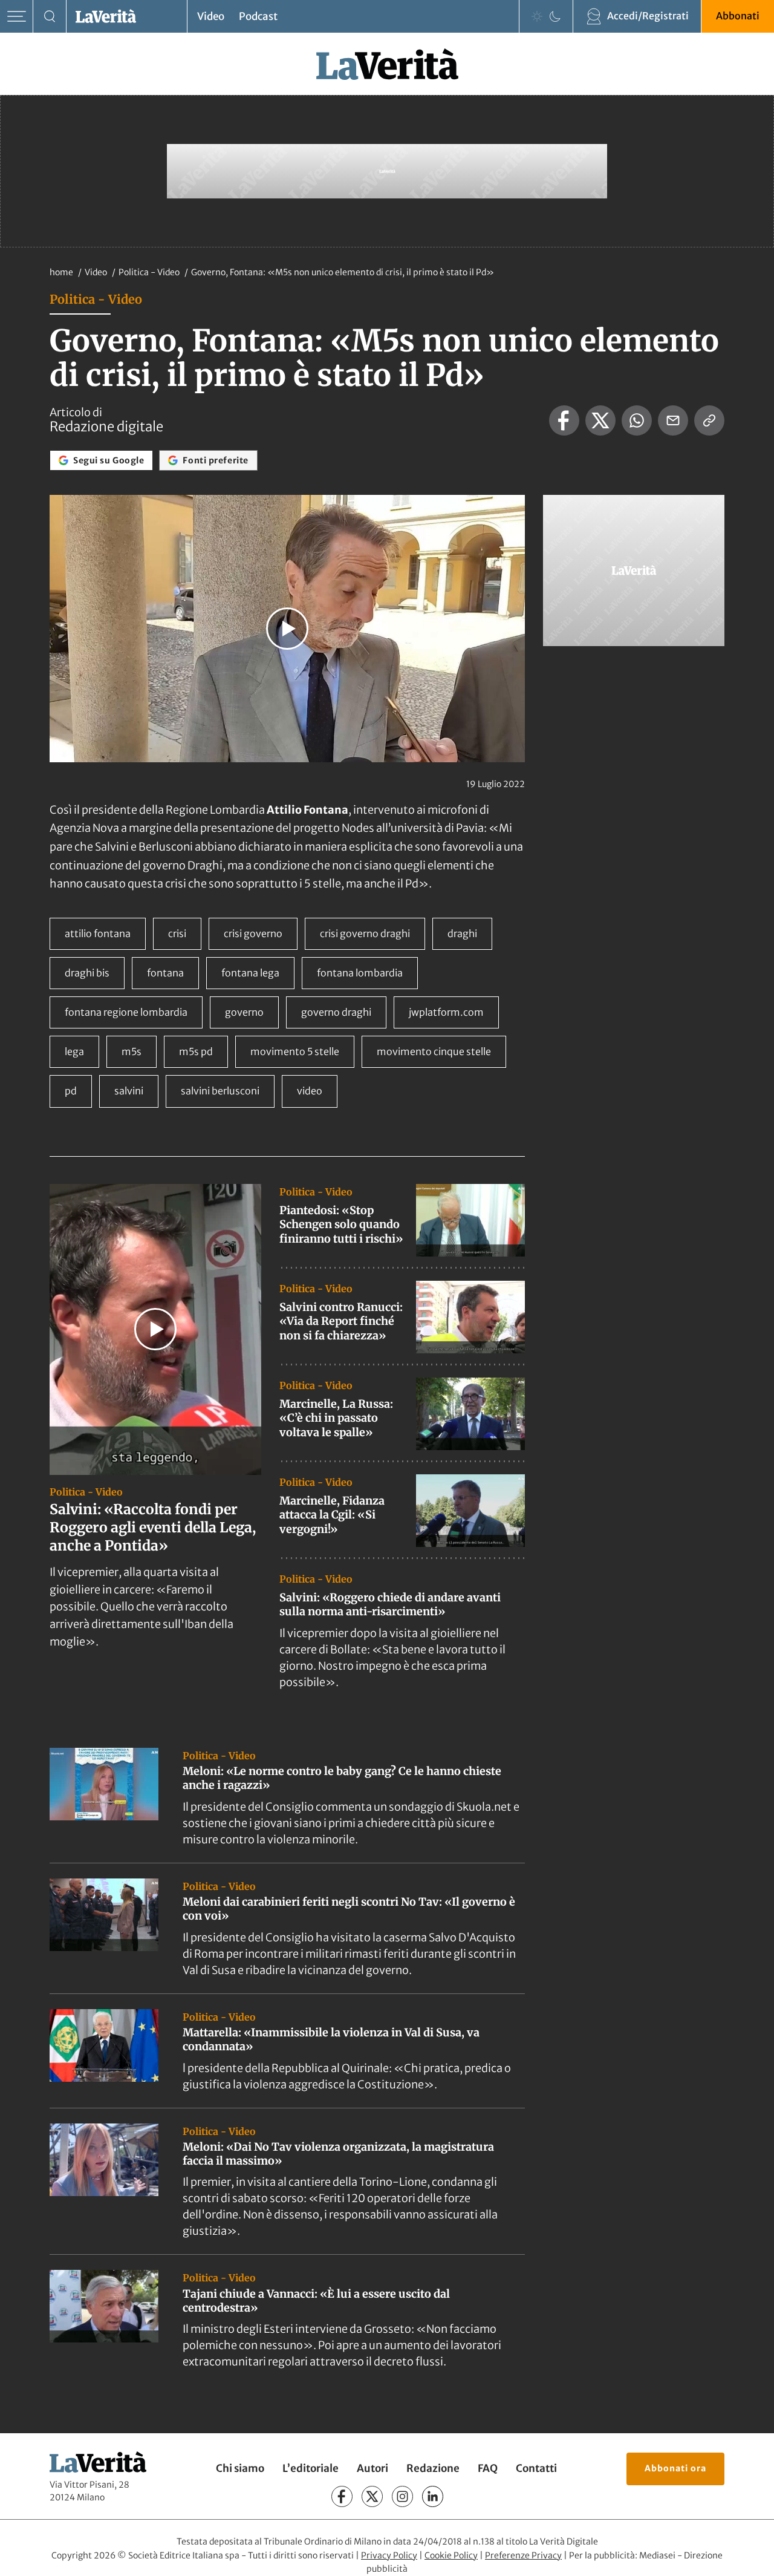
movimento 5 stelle (295, 1051)
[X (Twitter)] (372, 2497)
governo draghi (336, 1012)
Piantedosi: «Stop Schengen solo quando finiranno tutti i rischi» (341, 1224)
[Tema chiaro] (537, 16)
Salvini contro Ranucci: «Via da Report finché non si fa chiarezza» (341, 1321)
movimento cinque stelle (434, 1051)
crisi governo (253, 933)
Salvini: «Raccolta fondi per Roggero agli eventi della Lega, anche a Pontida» (153, 1527)
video (310, 1091)
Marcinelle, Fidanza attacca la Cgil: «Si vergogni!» (332, 1515)
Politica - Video (150, 272)
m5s (132, 1051)
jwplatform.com (446, 1012)
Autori (372, 2469)
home (61, 272)
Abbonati (738, 16)
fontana (165, 973)
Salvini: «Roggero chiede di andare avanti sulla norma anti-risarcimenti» (390, 1604)
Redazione (433, 2469)
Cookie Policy (451, 2555)
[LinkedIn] (433, 2497)
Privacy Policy (389, 2555)
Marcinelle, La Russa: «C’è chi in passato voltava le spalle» (336, 1418)
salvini (129, 1091)
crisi (177, 933)
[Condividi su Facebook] (564, 420)
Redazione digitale (106, 427)
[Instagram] (402, 2497)
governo (244, 1012)
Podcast (258, 16)
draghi (462, 933)
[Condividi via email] (673, 420)
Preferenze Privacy (523, 2555)
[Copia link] (709, 420)
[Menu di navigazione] (17, 17)
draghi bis (87, 973)
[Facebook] (342, 2497)
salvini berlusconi (220, 1091)
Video (211, 16)
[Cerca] (50, 17)
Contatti (536, 2469)
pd (71, 1091)
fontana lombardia (360, 973)
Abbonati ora (675, 2468)
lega (74, 1051)
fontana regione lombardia (126, 1012)
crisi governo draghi (365, 933)
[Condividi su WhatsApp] (637, 420)
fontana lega (250, 973)
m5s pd (196, 1051)
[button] (287, 629)
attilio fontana (98, 933)
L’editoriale (311, 2469)
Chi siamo (240, 2469)
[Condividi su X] (600, 420)
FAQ (488, 2469)
